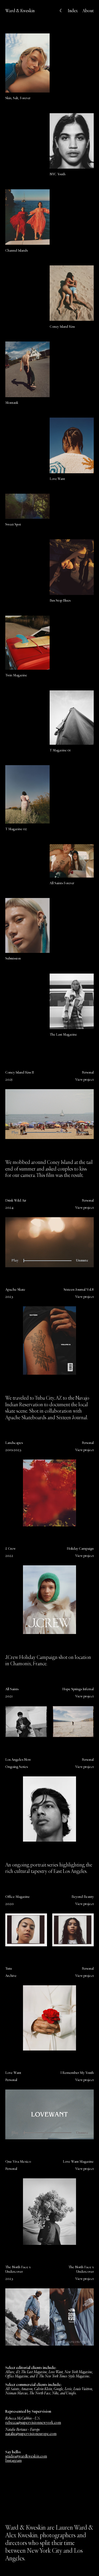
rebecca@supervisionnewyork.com (33, 2422)
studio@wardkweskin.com (26, 2456)
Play (15, 1132)
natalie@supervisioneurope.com (31, 2434)
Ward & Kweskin (20, 11)
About (88, 11)
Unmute (82, 1132)
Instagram (13, 2460)
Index (73, 11)
